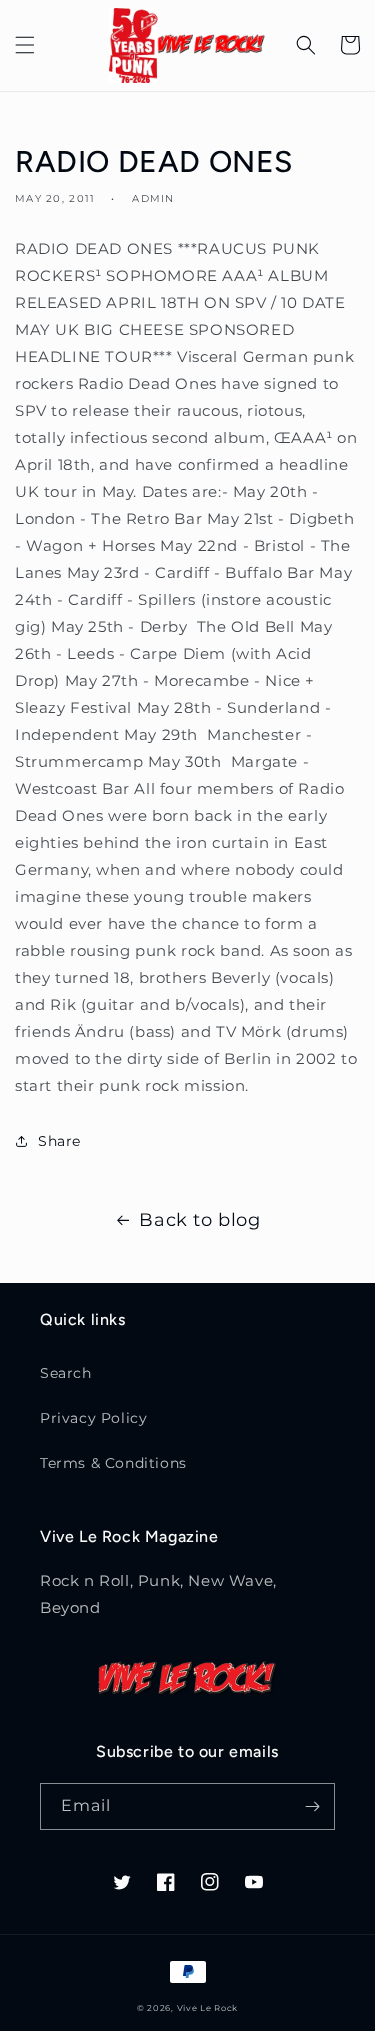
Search (66, 1373)
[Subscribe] (312, 1806)
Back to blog (199, 1220)
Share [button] (59, 1141)
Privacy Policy (93, 1418)
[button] (25, 45)
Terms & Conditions (113, 1463)
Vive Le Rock (207, 2008)
